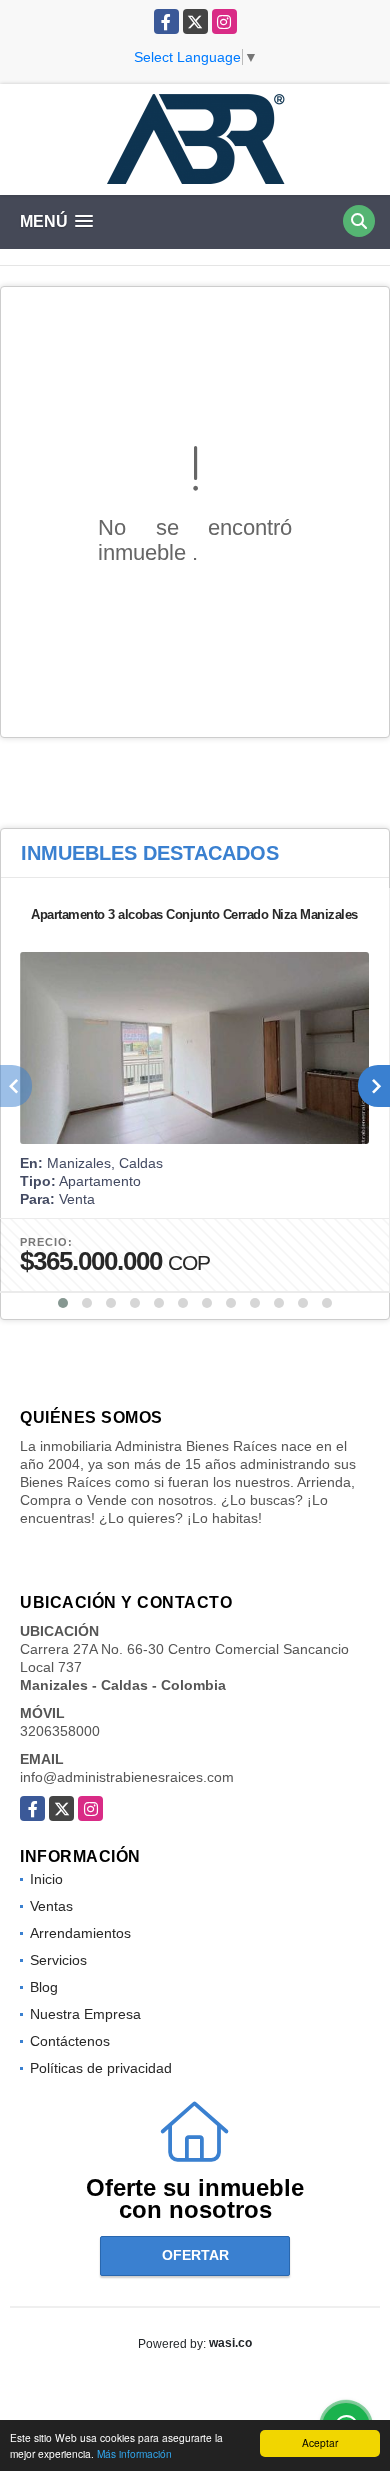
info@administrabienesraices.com (127, 1777)
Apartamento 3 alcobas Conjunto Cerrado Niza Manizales (194, 914)
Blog (44, 1987)
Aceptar (320, 2442)
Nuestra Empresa (85, 2014)
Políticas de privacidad (101, 2068)
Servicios (58, 1960)
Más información (134, 2453)
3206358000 (60, 1731)
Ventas (51, 1906)
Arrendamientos (80, 1933)
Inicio (46, 1879)
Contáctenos (70, 2041)
